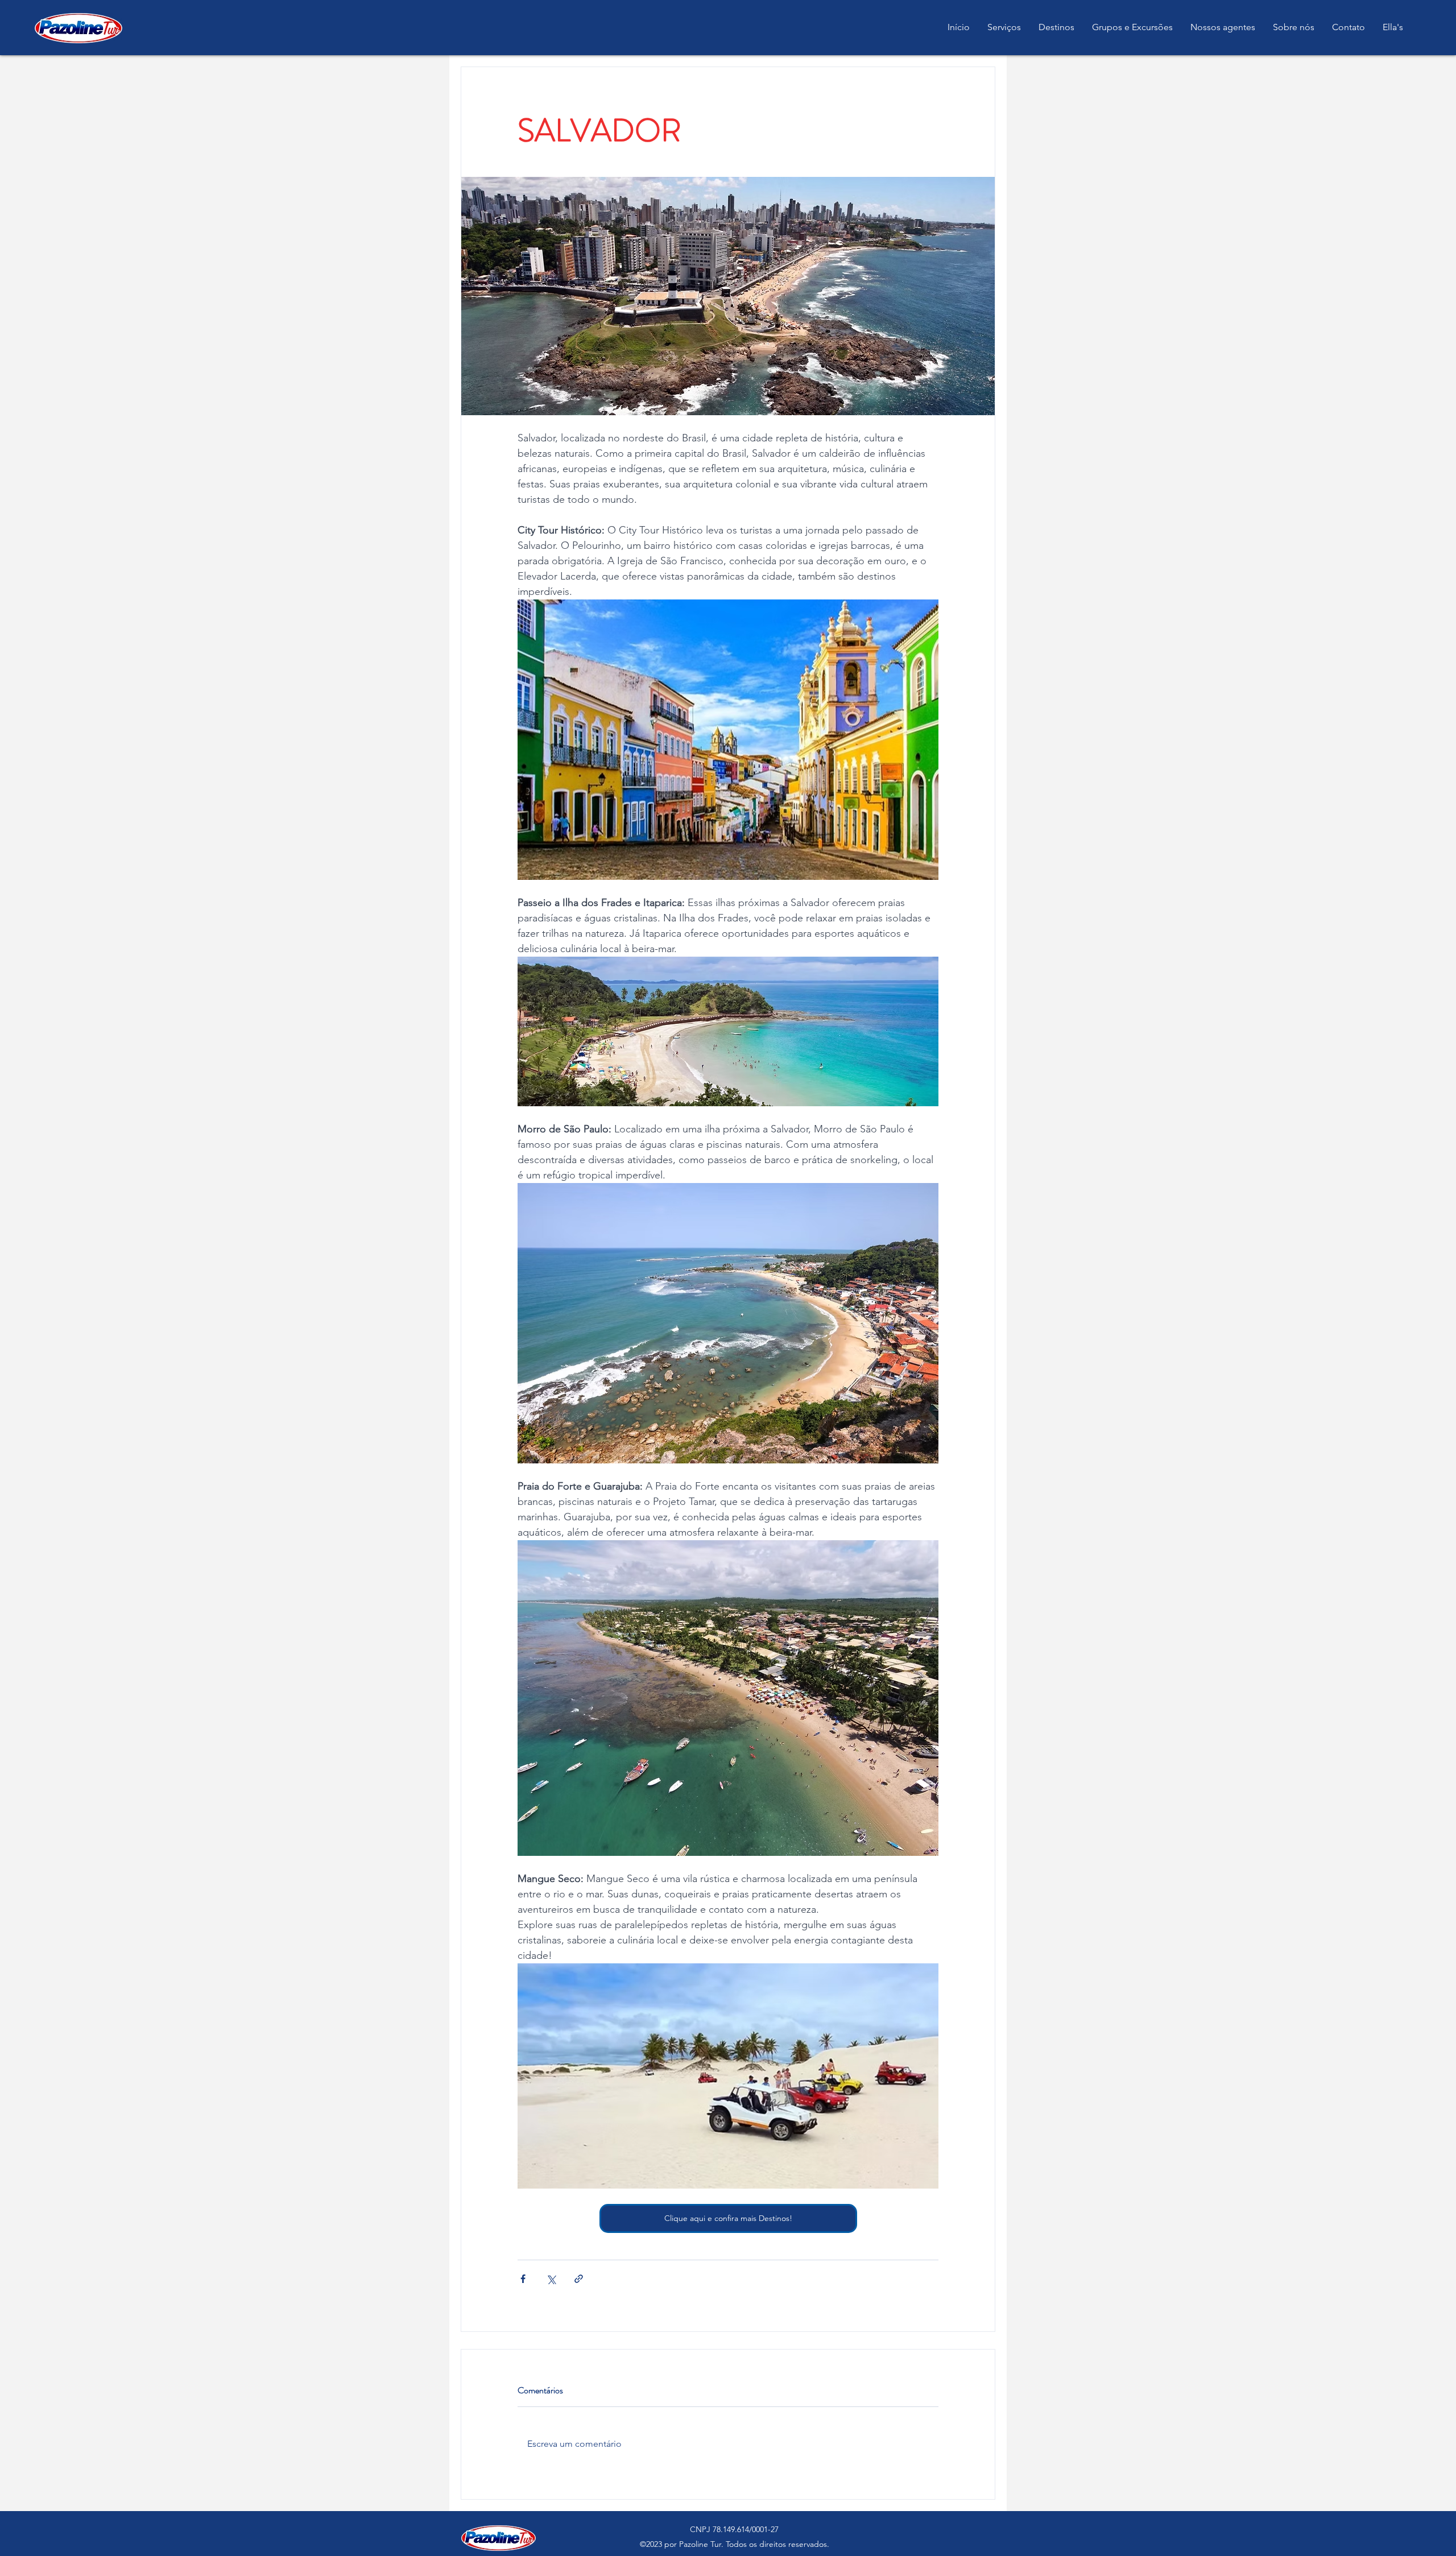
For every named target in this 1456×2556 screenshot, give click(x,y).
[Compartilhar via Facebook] (523, 2279)
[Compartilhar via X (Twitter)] (551, 2279)
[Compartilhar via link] (579, 2279)
